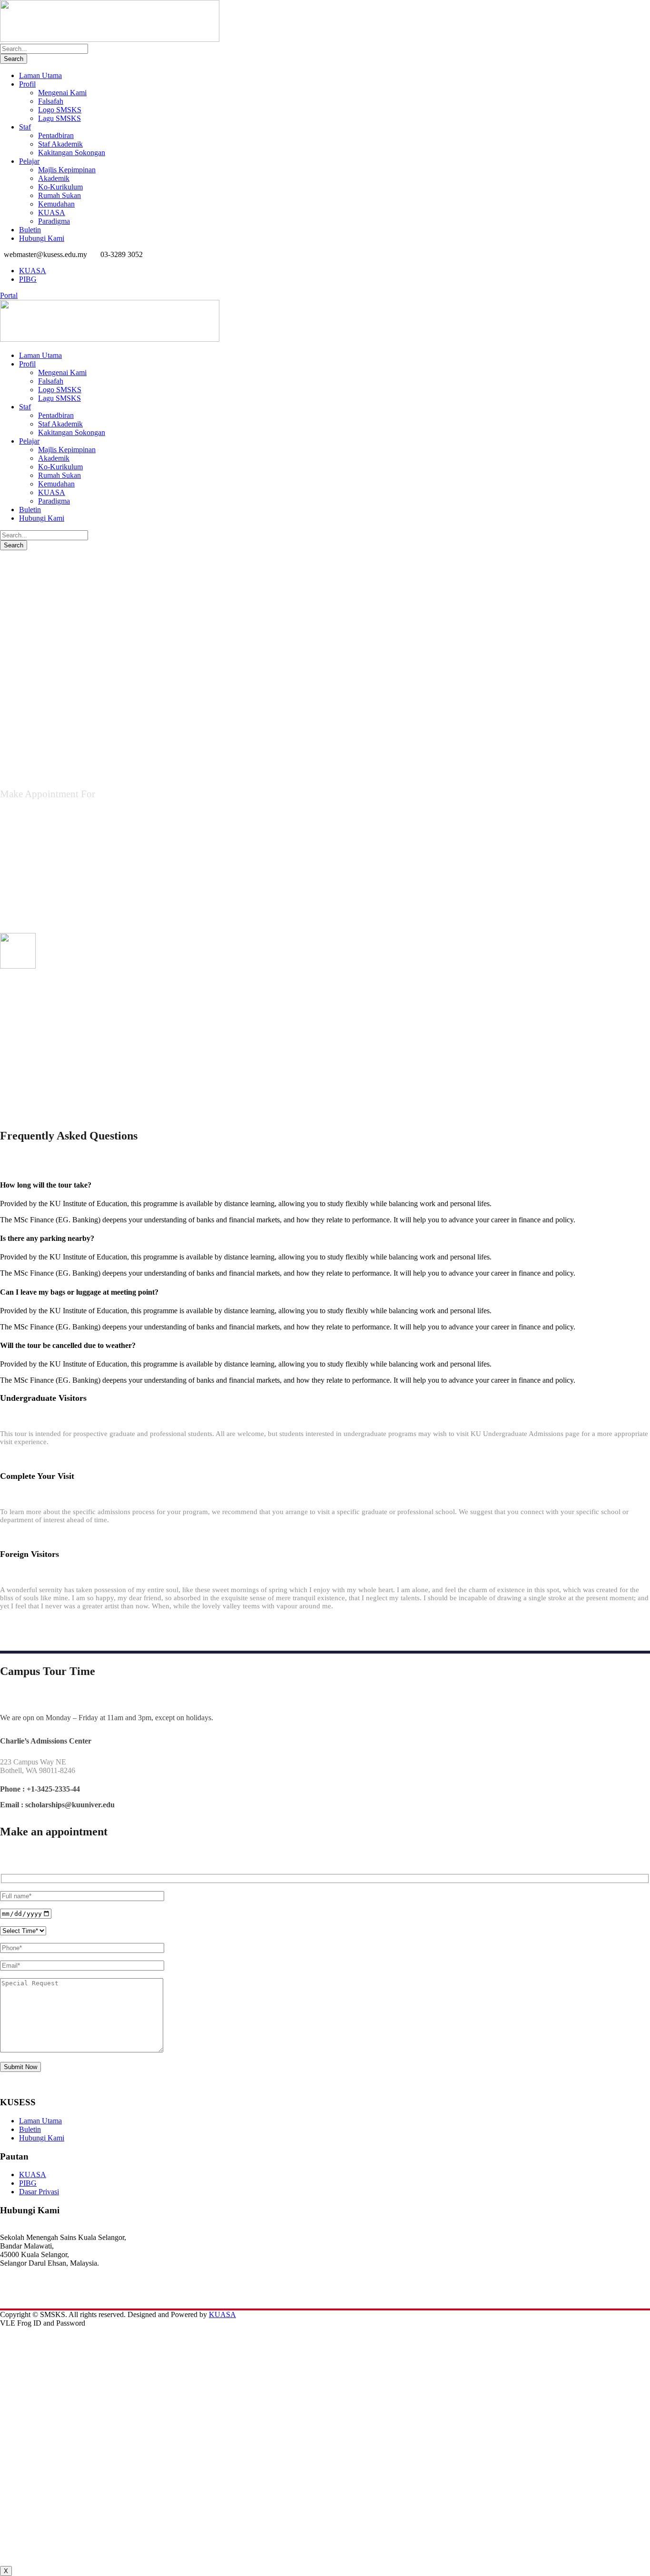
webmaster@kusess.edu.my (41, 2297)
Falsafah (51, 101)
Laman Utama (40, 75)
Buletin (30, 230)
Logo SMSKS (60, 110)
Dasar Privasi (39, 2192)
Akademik (54, 178)
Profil (27, 84)
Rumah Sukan (59, 195)
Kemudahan (56, 204)
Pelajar (29, 161)
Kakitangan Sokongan (72, 153)
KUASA (52, 213)
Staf (25, 127)
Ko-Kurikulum (60, 187)
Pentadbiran (56, 135)
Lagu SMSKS (59, 118)
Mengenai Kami (62, 93)
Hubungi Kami (42, 238)
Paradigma (54, 221)
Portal (9, 295)
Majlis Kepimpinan (67, 170)
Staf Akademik (60, 144)
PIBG (28, 279)
